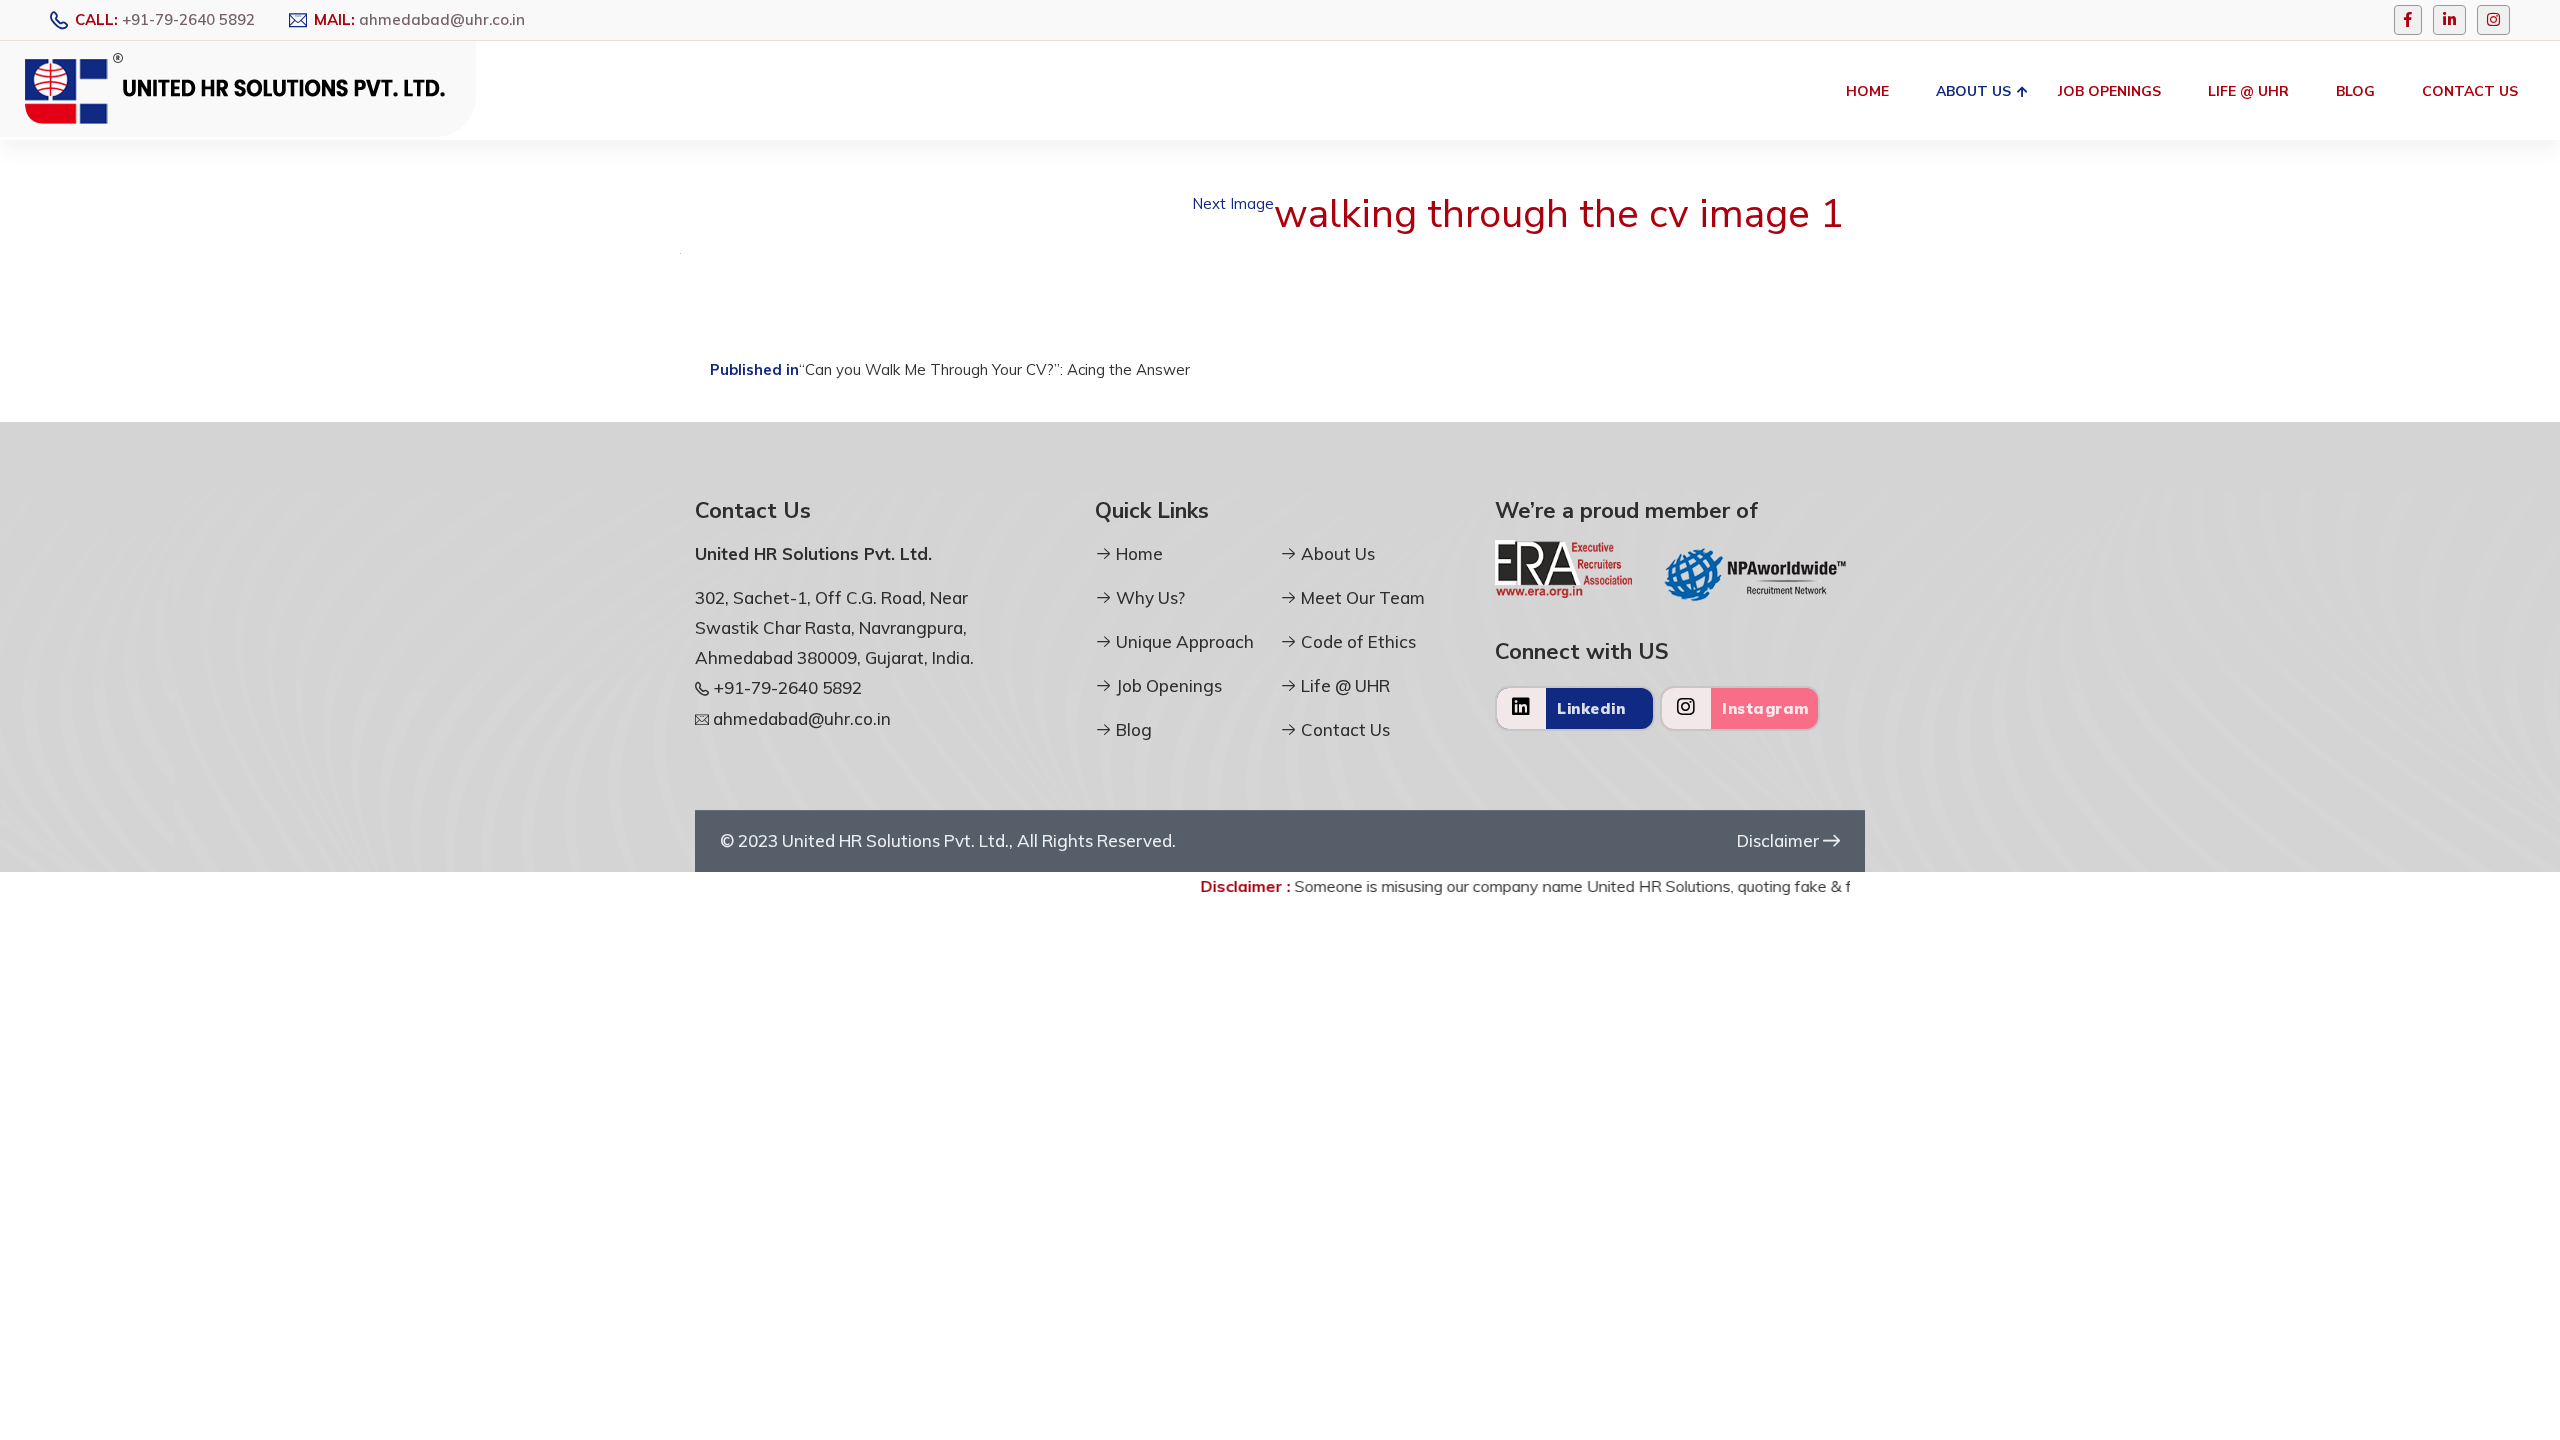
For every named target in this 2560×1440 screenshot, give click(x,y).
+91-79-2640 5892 (188, 19)
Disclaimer (1780, 840)
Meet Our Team (1361, 597)
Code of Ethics (1356, 641)
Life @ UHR (2248, 91)
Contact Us (2470, 91)
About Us (1973, 91)
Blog (2355, 91)
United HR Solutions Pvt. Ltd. (895, 840)
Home (1867, 91)
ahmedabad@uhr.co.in (442, 19)
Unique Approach (1183, 641)
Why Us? (1148, 597)
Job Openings (2109, 91)
